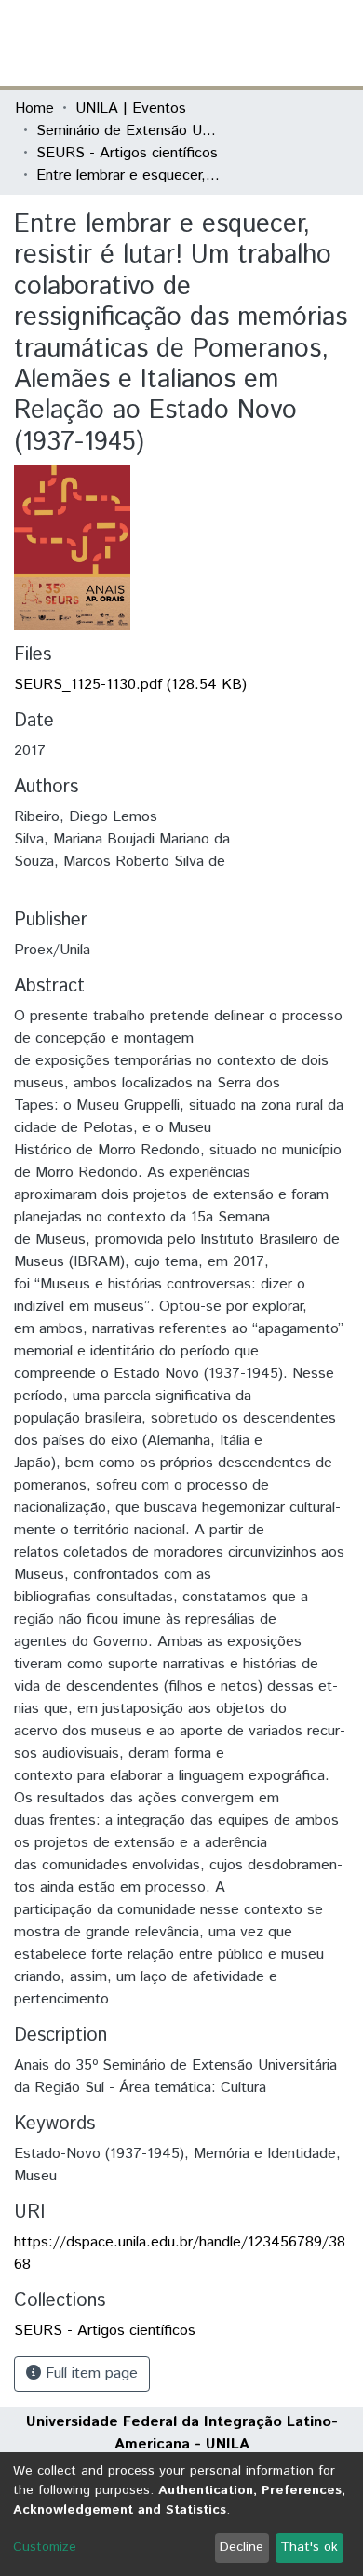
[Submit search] (213, 43)
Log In (278, 42)
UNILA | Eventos (131, 108)
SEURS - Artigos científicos (127, 153)
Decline (242, 2547)
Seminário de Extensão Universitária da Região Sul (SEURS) (129, 131)
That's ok (309, 2547)
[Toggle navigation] (337, 43)
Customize (45, 2547)
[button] (240, 43)
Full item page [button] (89, 2374)
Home (34, 108)
